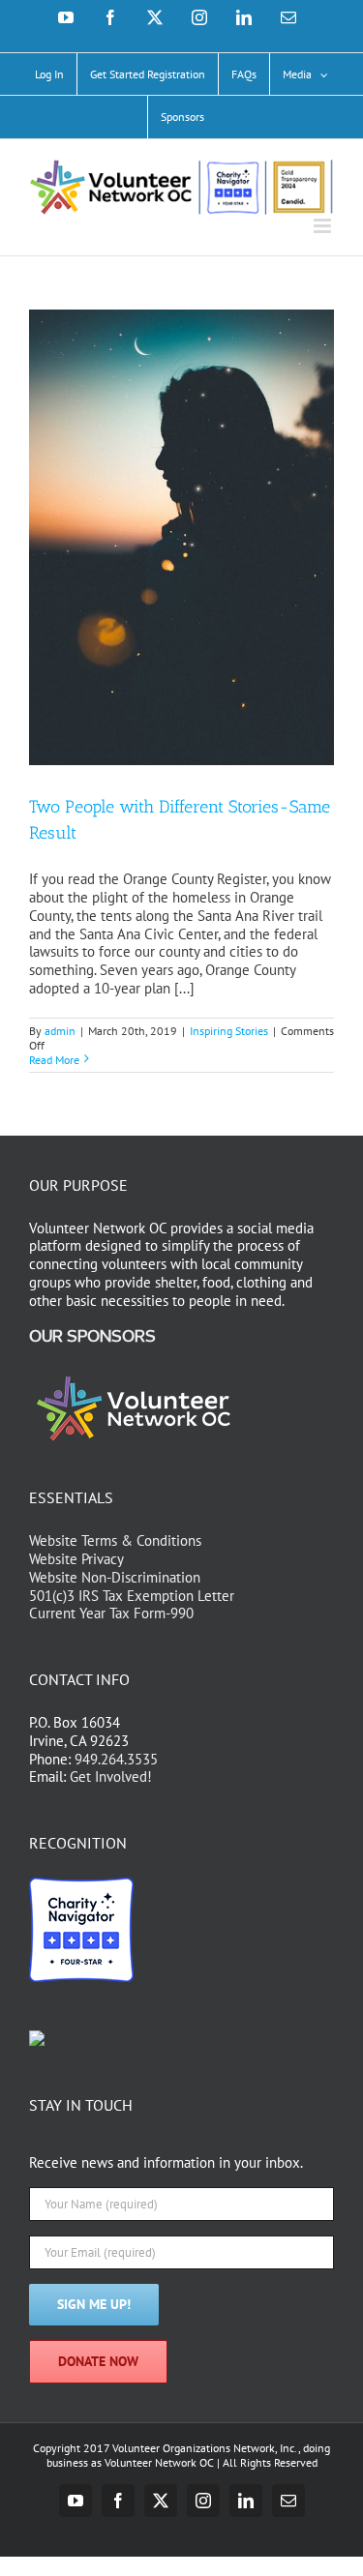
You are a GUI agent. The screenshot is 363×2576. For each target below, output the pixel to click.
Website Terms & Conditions (115, 1540)
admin (60, 1031)
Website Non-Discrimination (115, 1577)
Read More (54, 1060)
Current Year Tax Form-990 (111, 1613)
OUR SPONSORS (92, 1337)
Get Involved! (111, 1777)
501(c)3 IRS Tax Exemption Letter (132, 1596)
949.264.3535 (116, 1759)
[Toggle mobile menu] (324, 226)
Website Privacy (76, 1559)
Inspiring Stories (229, 1031)
